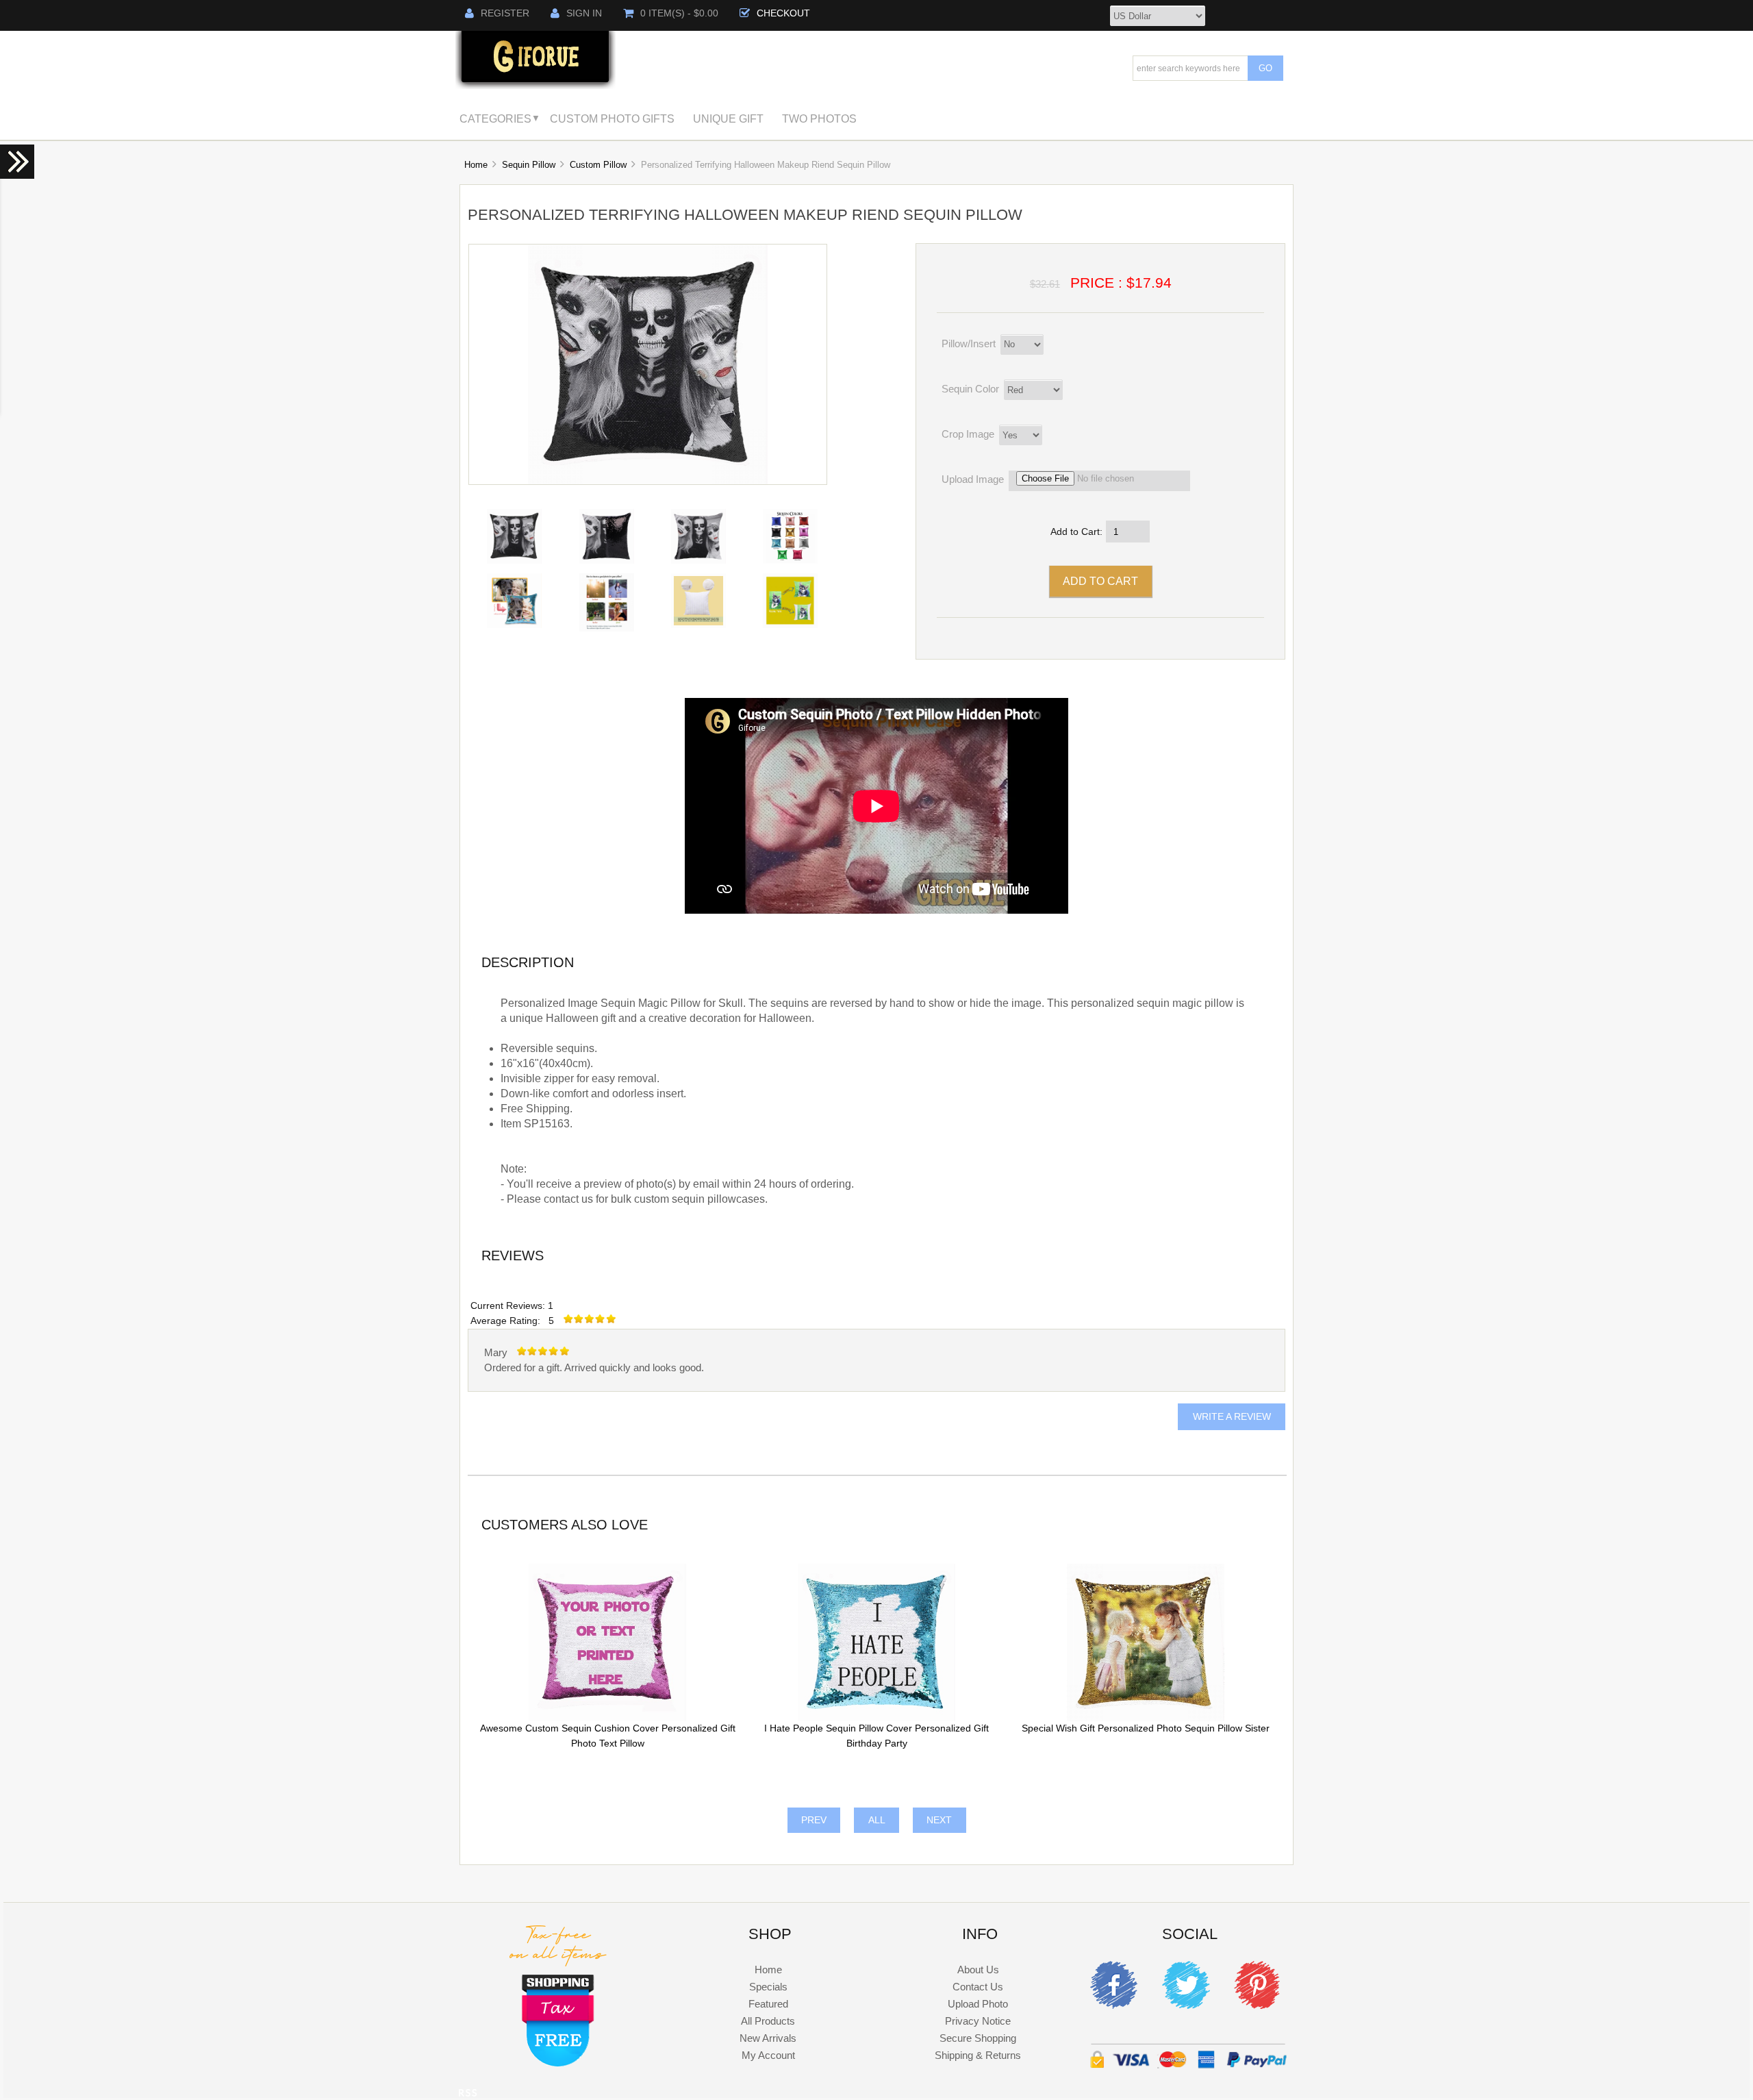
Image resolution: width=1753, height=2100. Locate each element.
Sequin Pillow (529, 165)
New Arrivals (768, 2038)
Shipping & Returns (978, 2055)
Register (505, 13)
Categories (495, 118)
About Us (978, 1970)
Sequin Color (970, 389)
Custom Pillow (598, 165)
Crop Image (968, 434)
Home (476, 165)
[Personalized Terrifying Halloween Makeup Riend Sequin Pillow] (648, 481)
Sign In (584, 13)
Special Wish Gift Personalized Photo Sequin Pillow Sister (1146, 1728)
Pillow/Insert (969, 343)
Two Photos (819, 118)
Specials (768, 1987)
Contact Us (978, 1987)
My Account (768, 2055)
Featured (768, 2004)
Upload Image (973, 479)
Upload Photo (978, 2004)
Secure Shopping (978, 2038)
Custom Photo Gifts (612, 118)
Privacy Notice (978, 2021)
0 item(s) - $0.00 (679, 13)
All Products (768, 2021)
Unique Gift (728, 118)
